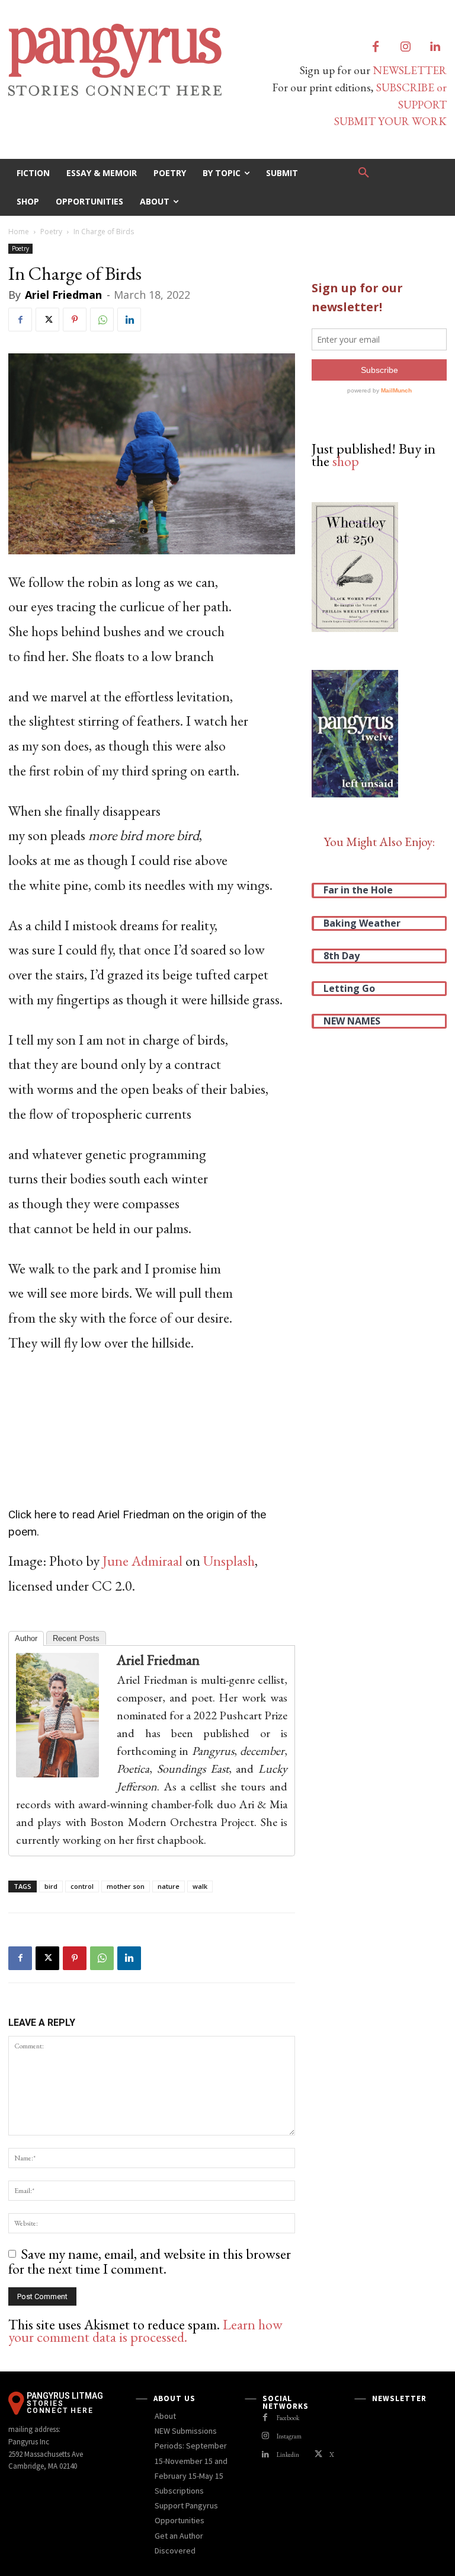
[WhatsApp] (102, 320)
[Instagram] (405, 47)
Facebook (288, 2418)
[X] (47, 320)
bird (51, 1886)
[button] (364, 173)
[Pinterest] (75, 320)
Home (19, 232)
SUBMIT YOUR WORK (390, 121)
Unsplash (229, 1561)
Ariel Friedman (63, 295)
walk (200, 1886)
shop (346, 461)
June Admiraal (142, 1561)
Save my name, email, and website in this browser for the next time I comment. (150, 2261)
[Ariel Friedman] (63, 1715)
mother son (126, 1886)
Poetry (51, 232)
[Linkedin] (435, 47)
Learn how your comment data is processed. (145, 2331)
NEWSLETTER (410, 70)
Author (26, 1638)
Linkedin (288, 2454)
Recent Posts (76, 1638)
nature (169, 1886)
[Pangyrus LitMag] (114, 60)
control (82, 1886)
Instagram (289, 2436)
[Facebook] (376, 47)
